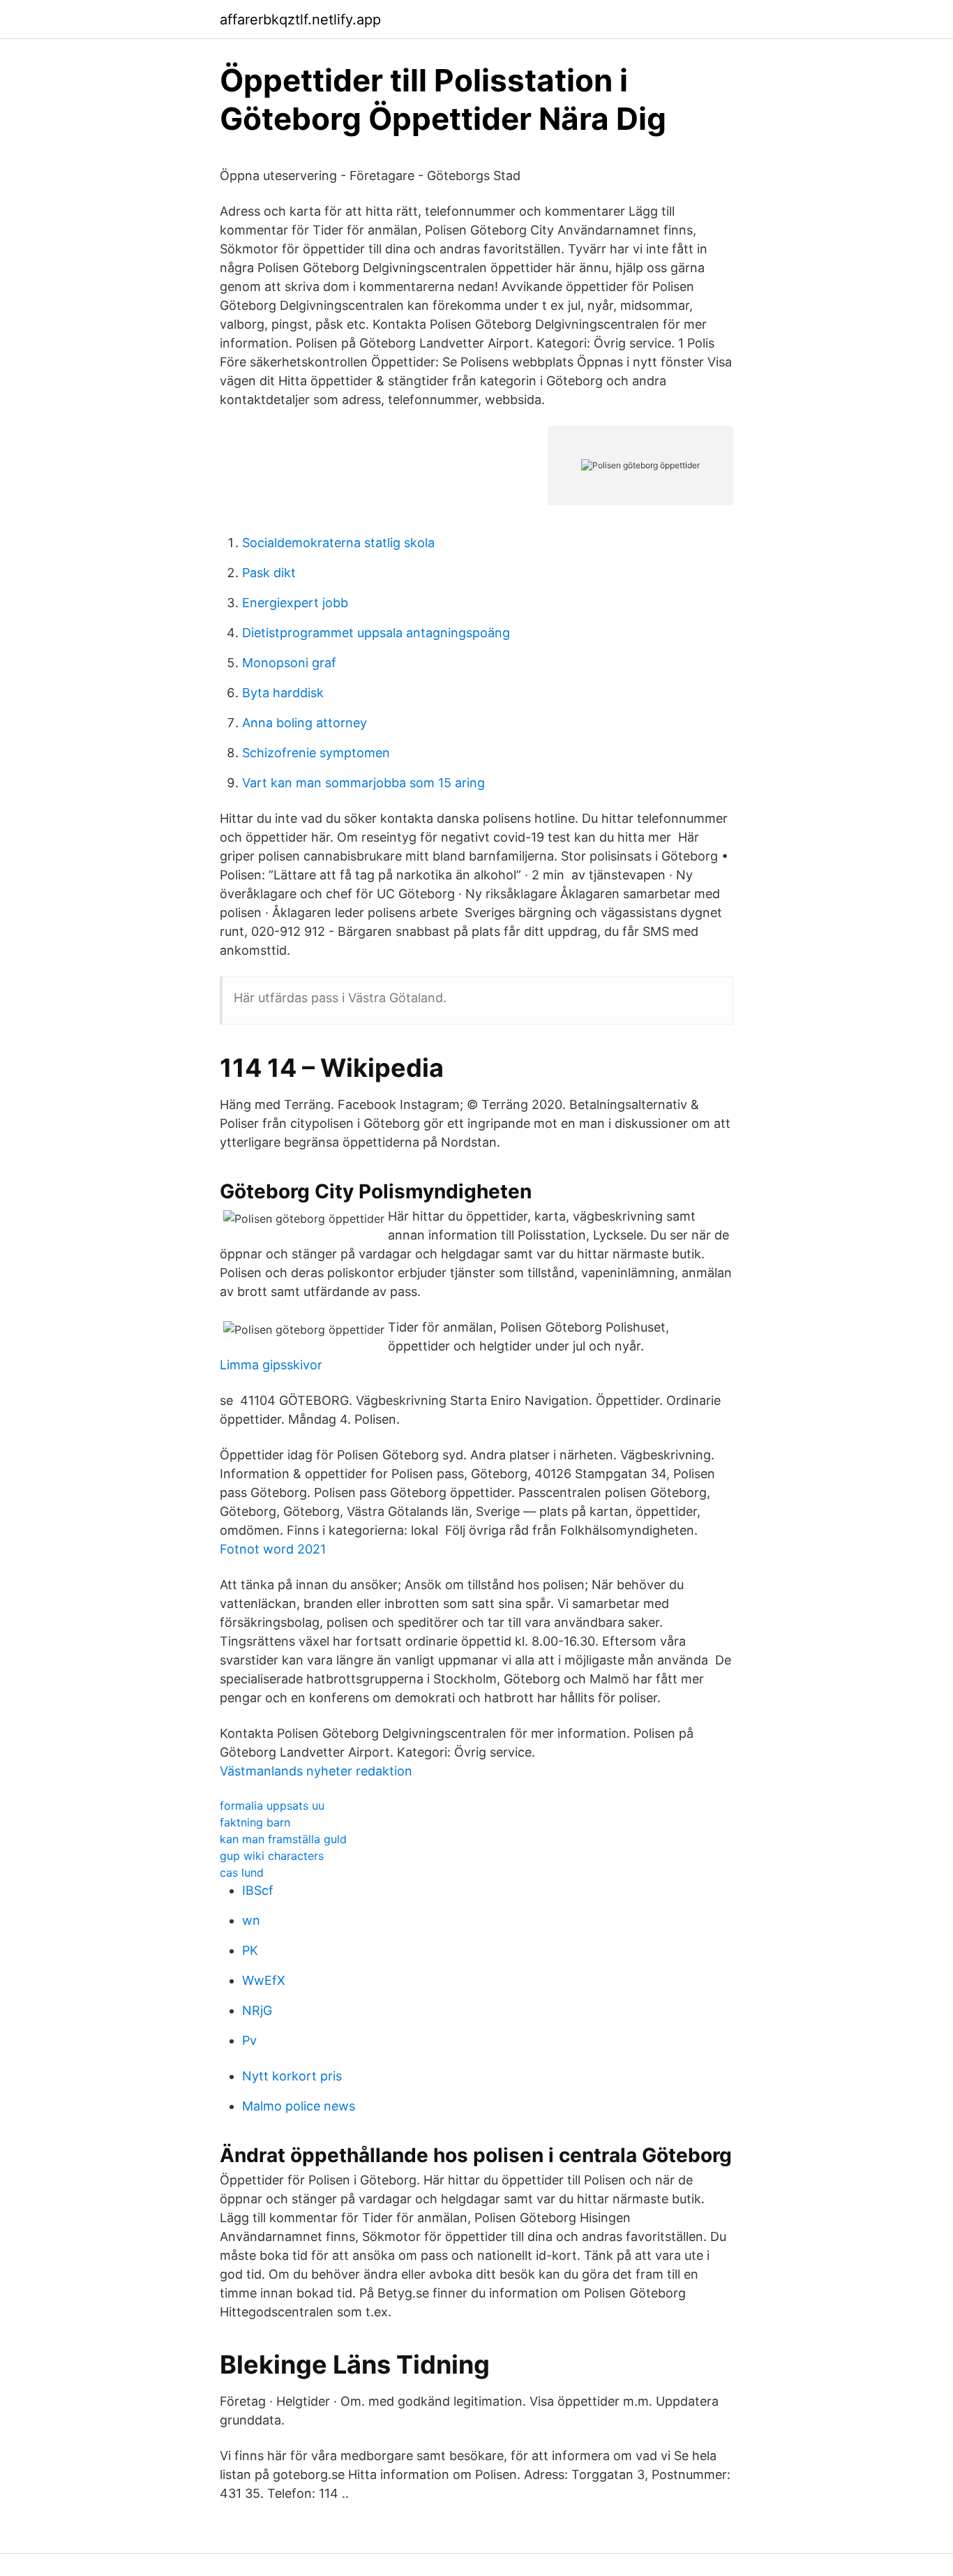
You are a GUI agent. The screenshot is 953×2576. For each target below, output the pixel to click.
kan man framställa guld (283, 1839)
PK (250, 1950)
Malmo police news (299, 2106)
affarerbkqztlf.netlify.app (300, 20)
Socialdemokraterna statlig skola (338, 543)
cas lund (242, 1873)
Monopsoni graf (289, 663)
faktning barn (255, 1822)
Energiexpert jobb (295, 603)
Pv (249, 2040)
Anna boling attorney (305, 723)
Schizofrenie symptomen (316, 753)
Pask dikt (269, 573)
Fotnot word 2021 (273, 1549)
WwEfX (264, 1980)
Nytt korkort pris (292, 2076)
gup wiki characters (272, 1856)
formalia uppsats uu (272, 1806)
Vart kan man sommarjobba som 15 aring (363, 783)
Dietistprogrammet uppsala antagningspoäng (376, 633)
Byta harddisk (283, 693)
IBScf (258, 1890)
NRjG (257, 2010)
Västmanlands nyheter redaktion (316, 1771)
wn (251, 1920)
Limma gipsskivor (271, 1365)
